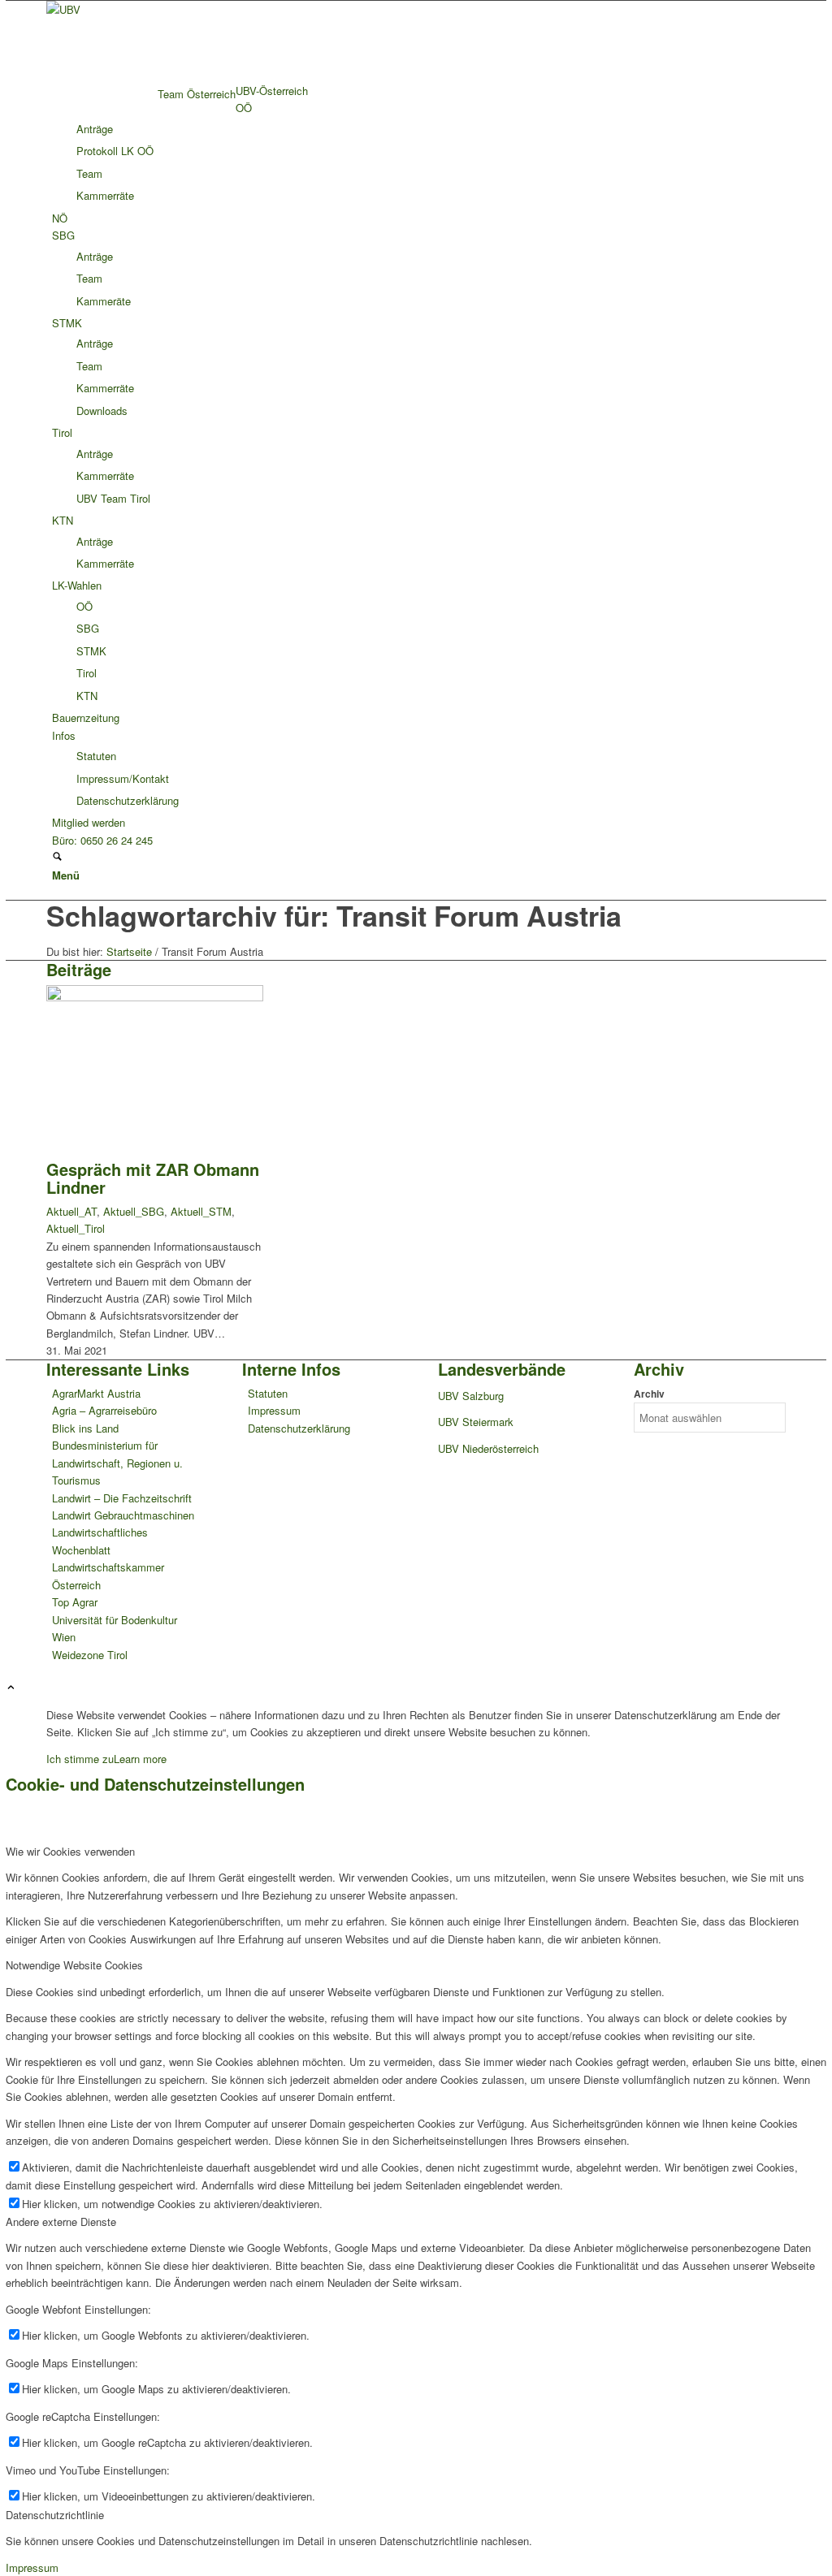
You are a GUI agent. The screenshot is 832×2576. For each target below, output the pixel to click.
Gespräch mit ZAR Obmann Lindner (153, 1178)
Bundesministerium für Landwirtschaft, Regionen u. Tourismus (117, 1463)
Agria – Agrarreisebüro (104, 1410)
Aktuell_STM (201, 1211)
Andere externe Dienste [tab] (61, 2222)
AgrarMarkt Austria (96, 1393)
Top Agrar (75, 1602)
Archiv (649, 1394)
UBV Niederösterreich (488, 1448)
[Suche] (57, 857)
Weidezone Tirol (90, 1655)
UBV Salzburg (471, 1396)
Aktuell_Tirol (76, 1228)
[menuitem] (419, 91)
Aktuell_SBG (134, 1211)
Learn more (140, 1759)
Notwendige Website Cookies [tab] (74, 1965)
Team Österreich (197, 94)
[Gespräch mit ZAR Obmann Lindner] (155, 997)
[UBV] (168, 9)
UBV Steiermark (476, 1422)
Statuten (268, 1393)
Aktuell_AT (71, 1211)
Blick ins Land (85, 1428)
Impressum (274, 1410)
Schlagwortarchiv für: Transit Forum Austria (334, 915)
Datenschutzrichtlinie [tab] (55, 2515)
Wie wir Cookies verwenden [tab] (70, 1851)
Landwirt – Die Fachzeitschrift (122, 1498)
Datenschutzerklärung (299, 1428)
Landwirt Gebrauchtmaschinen (123, 1515)
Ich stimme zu (80, 1759)
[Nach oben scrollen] (11, 1688)
